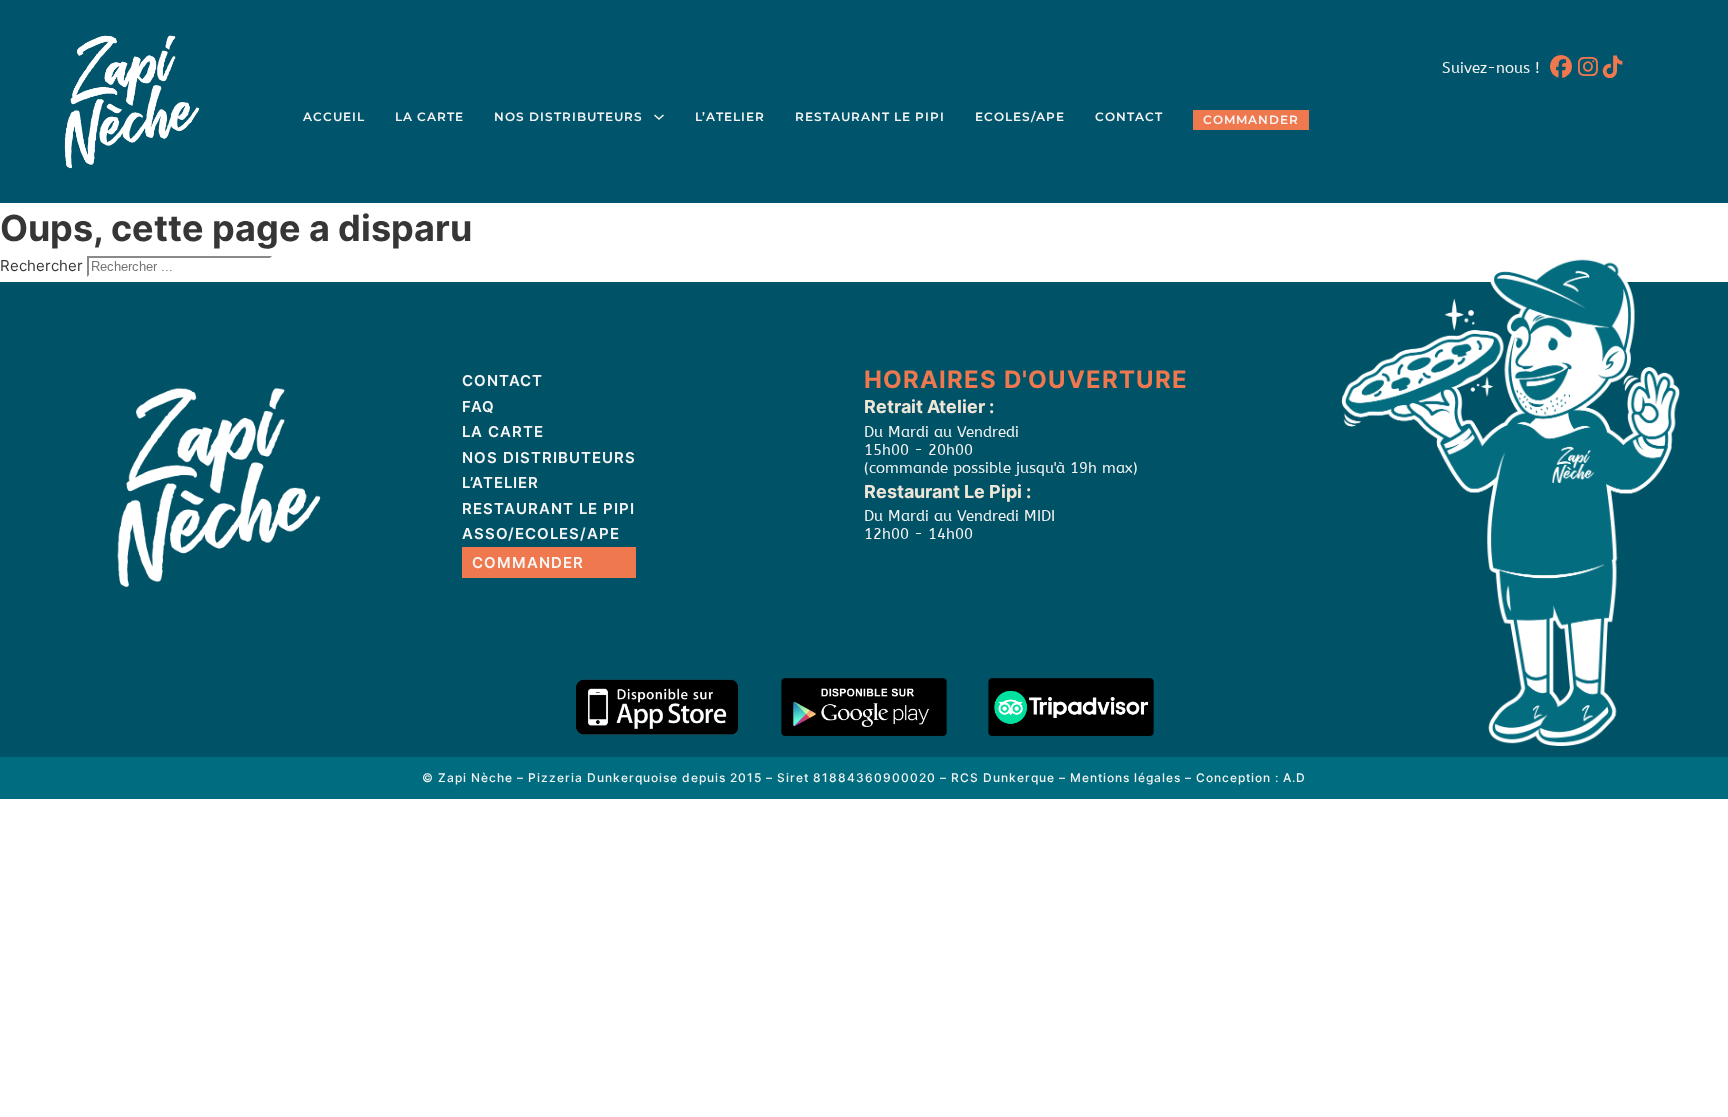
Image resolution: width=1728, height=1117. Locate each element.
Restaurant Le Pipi (870, 117)
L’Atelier (730, 117)
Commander (1251, 120)
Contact (1129, 117)
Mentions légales (1125, 777)
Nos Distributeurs (568, 117)
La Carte (429, 117)
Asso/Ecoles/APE (541, 533)
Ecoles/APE (1020, 117)
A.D (1294, 777)
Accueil (334, 117)
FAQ (478, 406)
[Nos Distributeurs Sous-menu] (659, 117)
